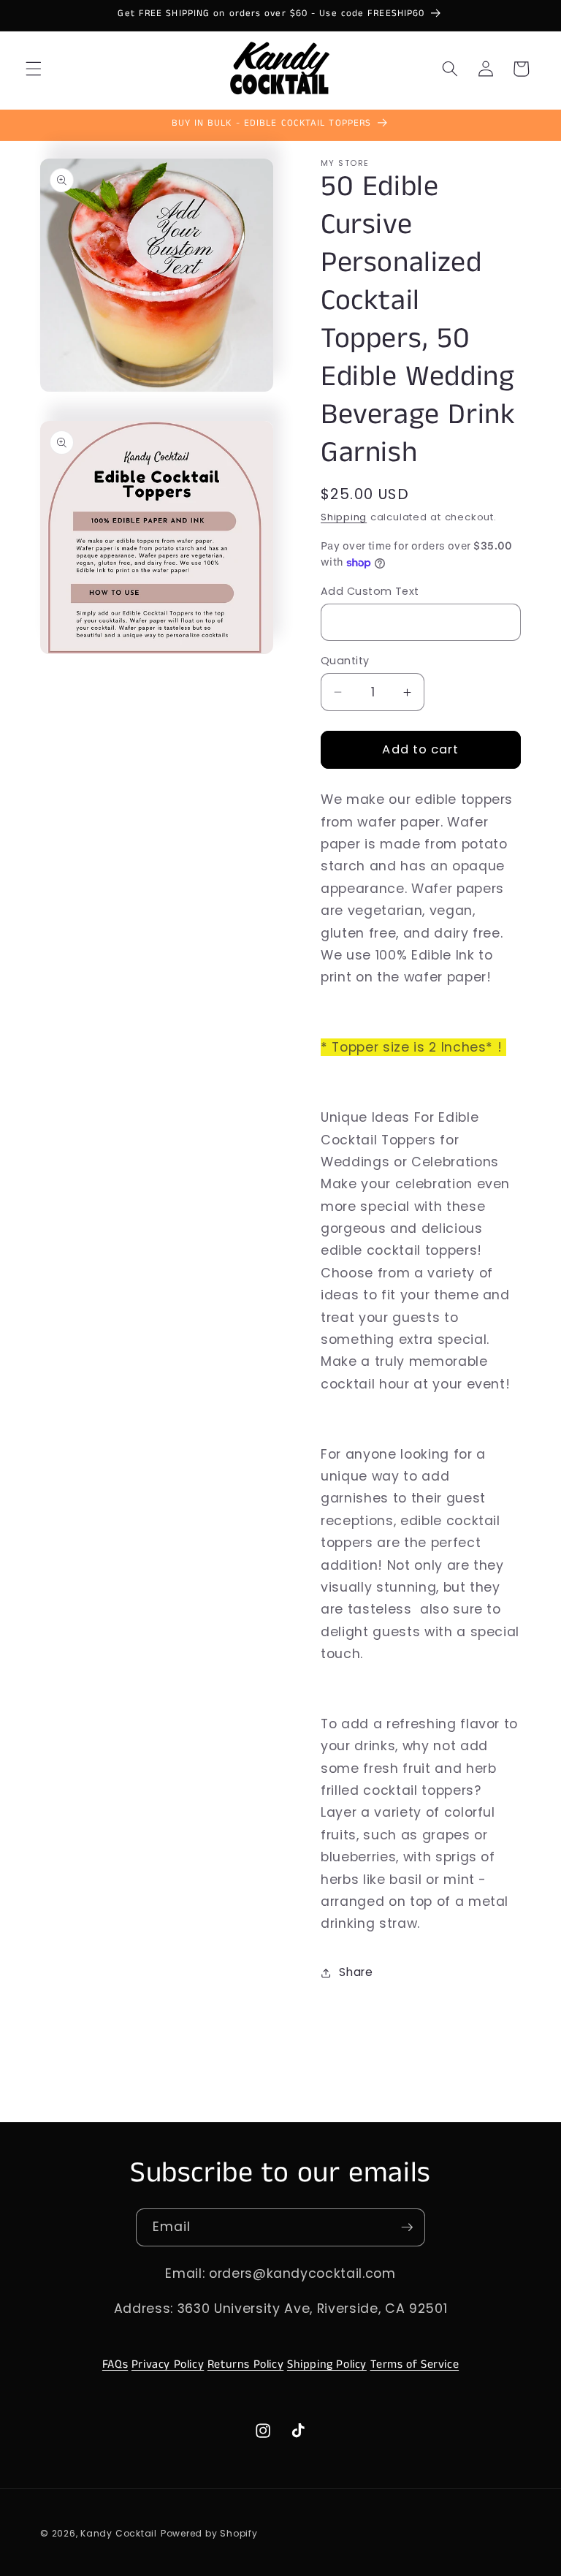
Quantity (345, 661)
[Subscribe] (407, 2227)
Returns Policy (245, 2364)
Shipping (344, 517)
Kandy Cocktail (119, 2533)
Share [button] (356, 1972)
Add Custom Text (370, 591)
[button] (34, 69)
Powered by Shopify (209, 2533)
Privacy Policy (168, 2364)
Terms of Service (415, 2364)
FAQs (115, 2364)
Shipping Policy (327, 2364)
